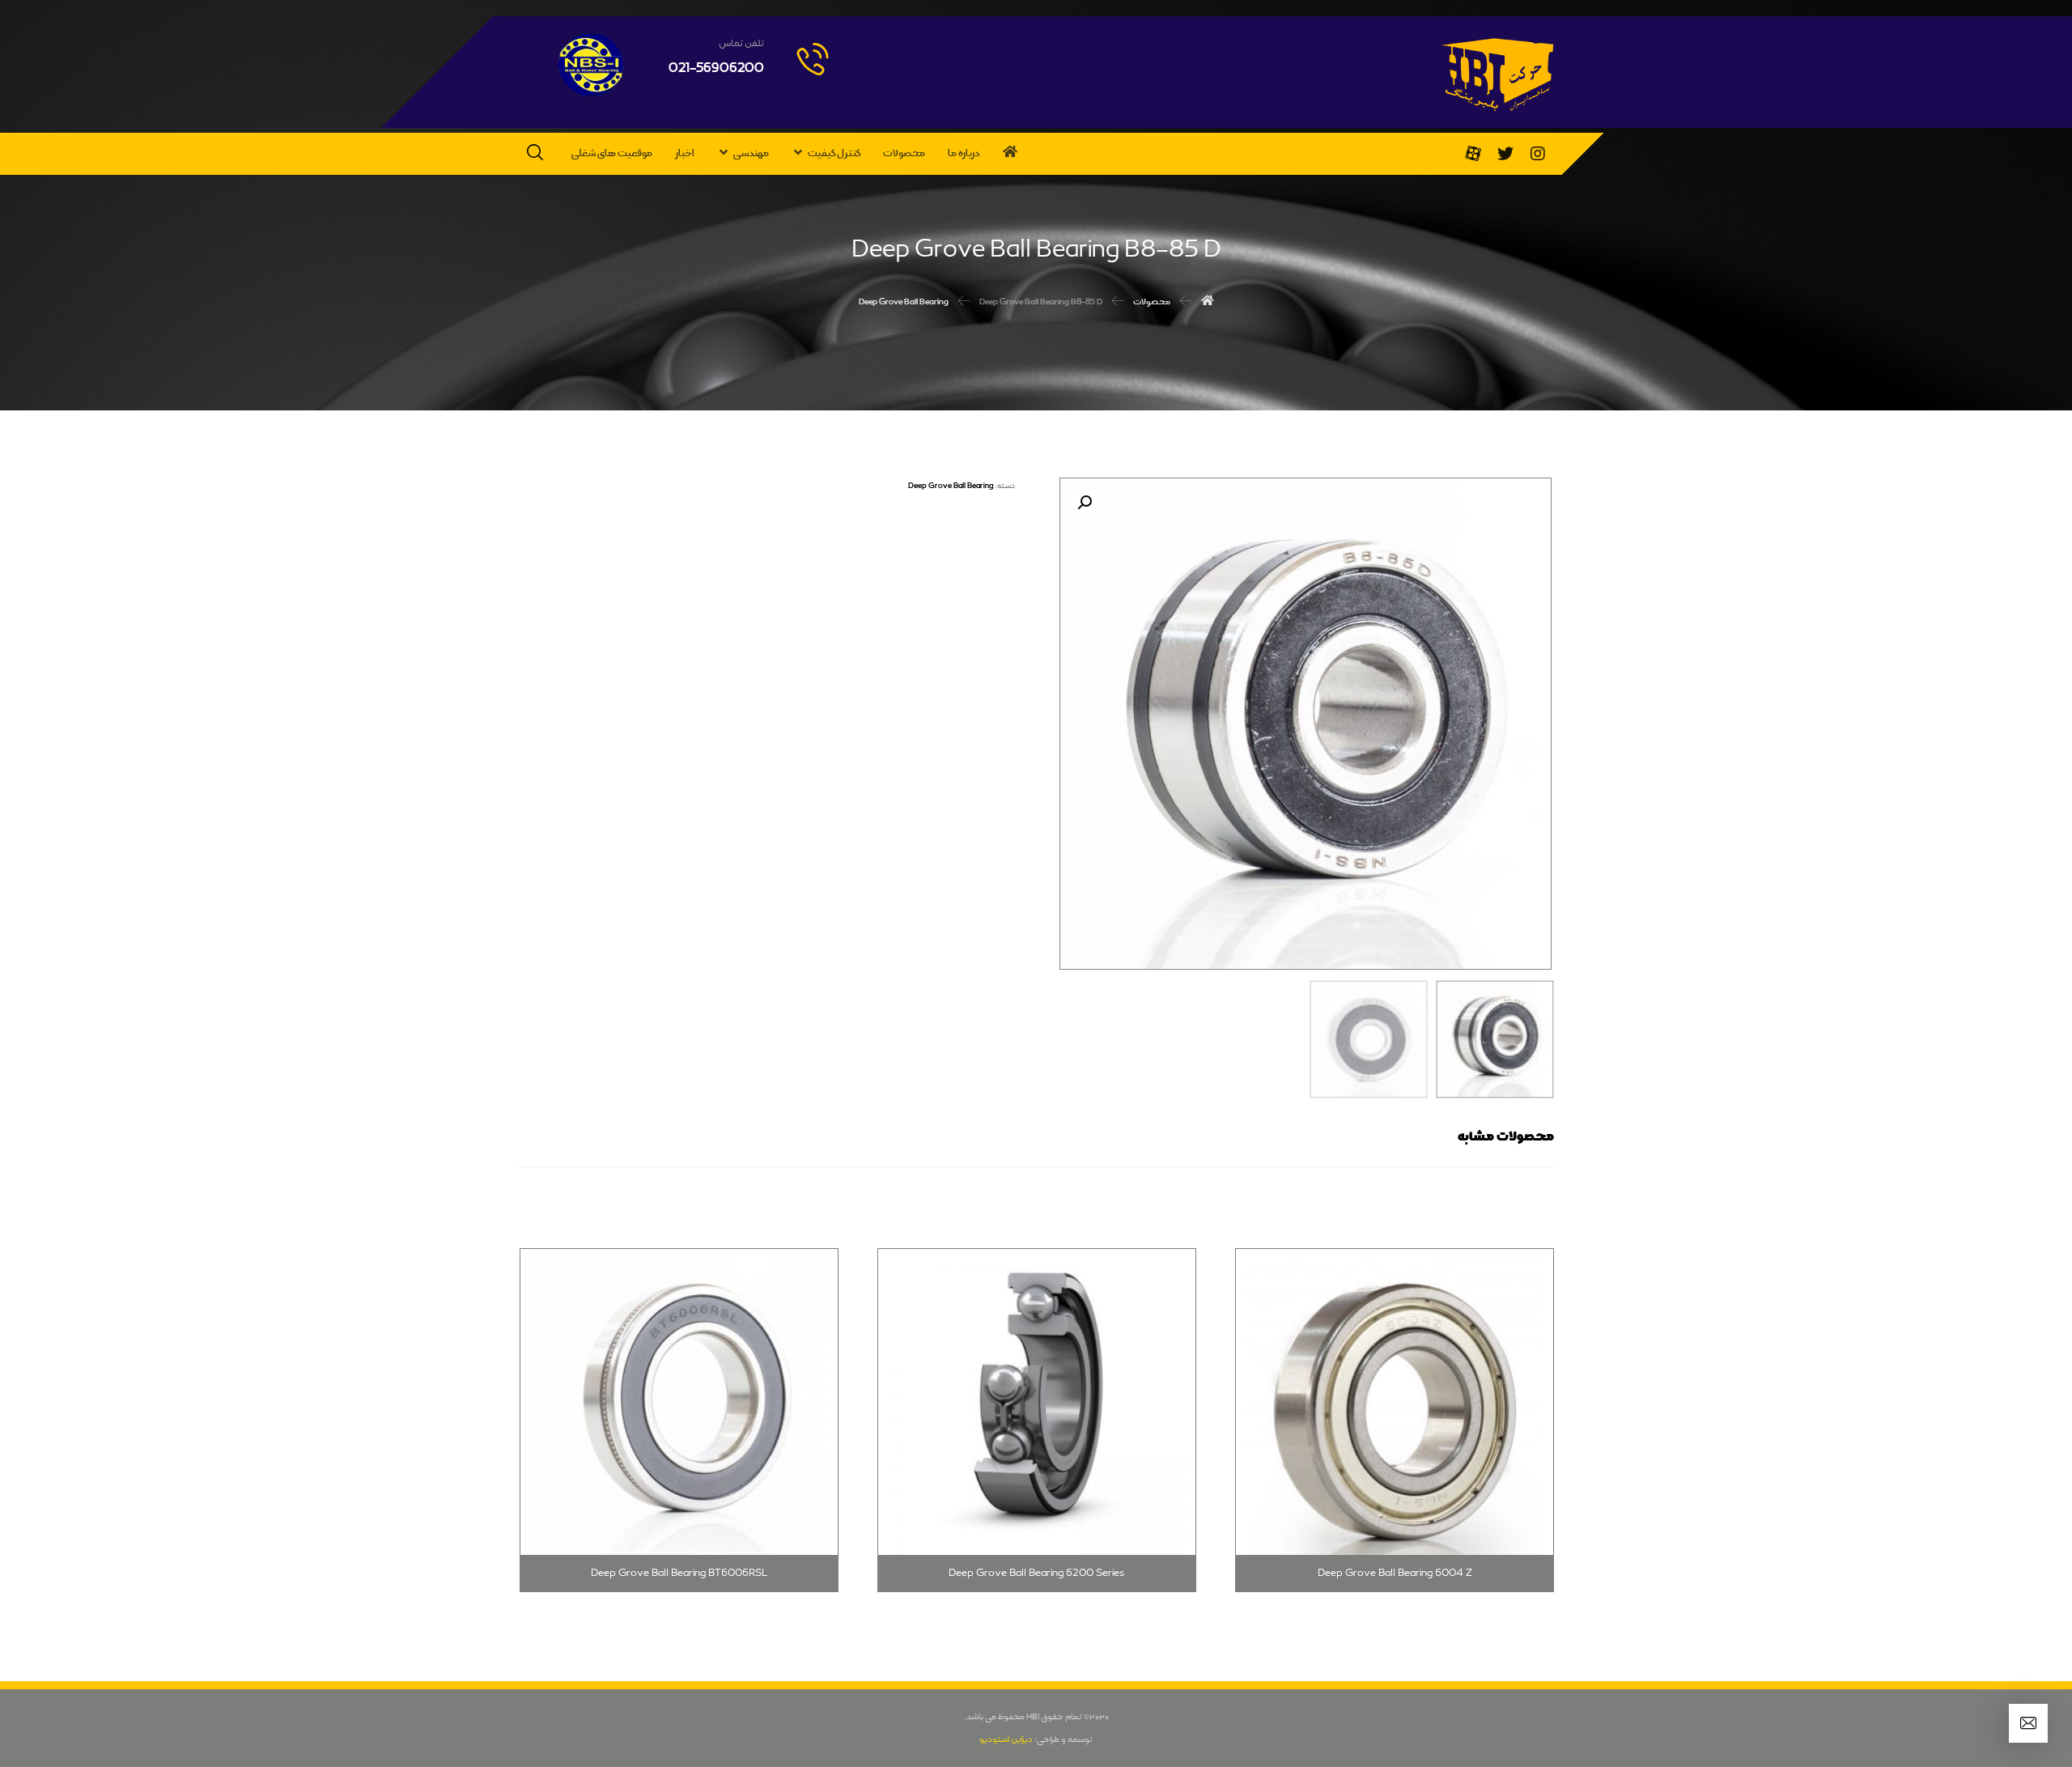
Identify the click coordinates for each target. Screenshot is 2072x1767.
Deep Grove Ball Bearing (951, 486)
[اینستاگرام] (1538, 154)
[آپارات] (1473, 154)
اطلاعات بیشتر (1492, 1244)
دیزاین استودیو (1006, 1739)
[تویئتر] (1505, 154)
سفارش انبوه (1137, 1244)
